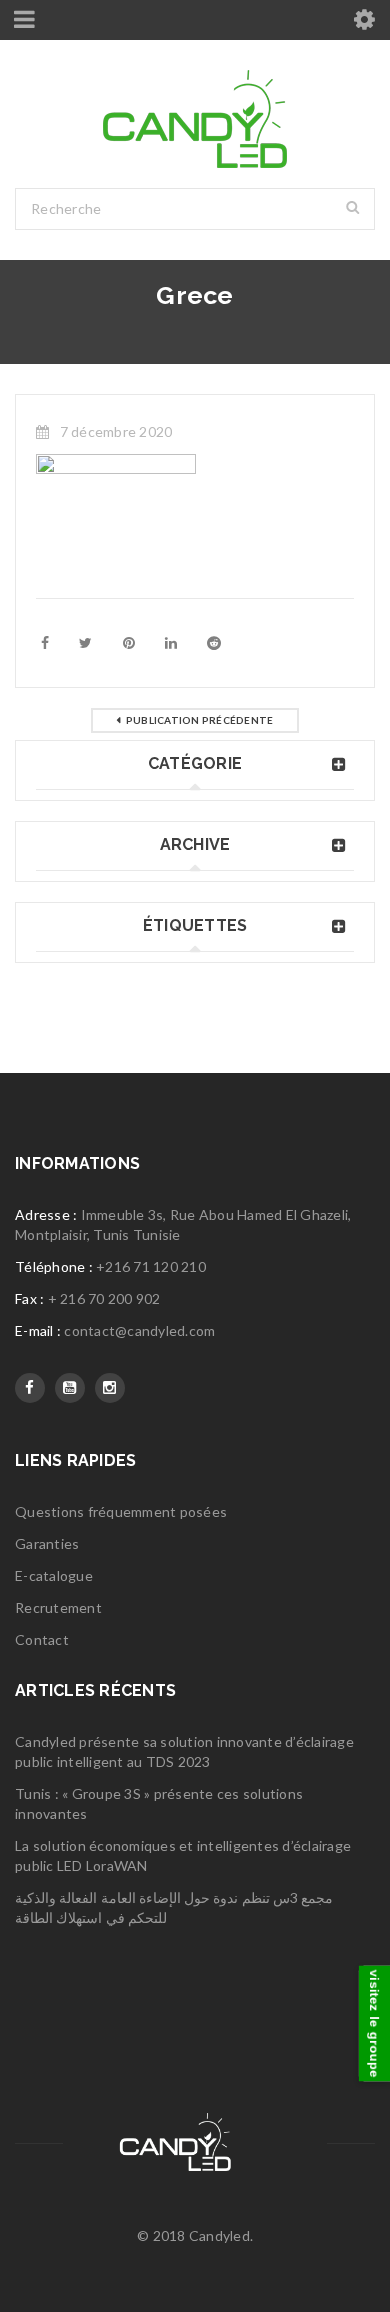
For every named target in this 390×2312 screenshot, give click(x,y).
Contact (42, 1639)
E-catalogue (54, 1575)
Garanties (47, 1543)
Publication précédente (200, 720)
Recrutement (58, 1607)
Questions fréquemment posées (121, 1511)
